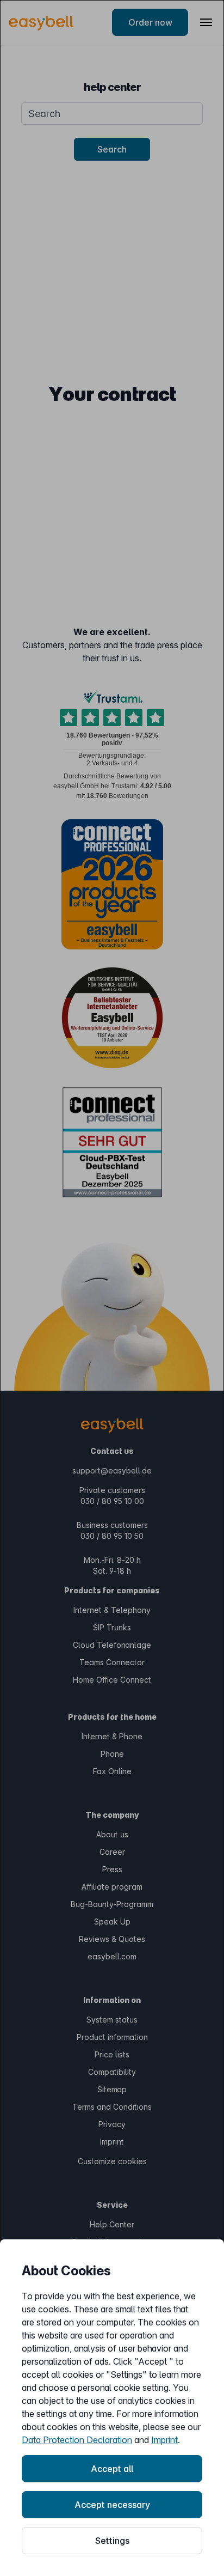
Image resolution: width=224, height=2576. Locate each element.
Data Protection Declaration (77, 2440)
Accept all (112, 2469)
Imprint (164, 2440)
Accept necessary (112, 2505)
